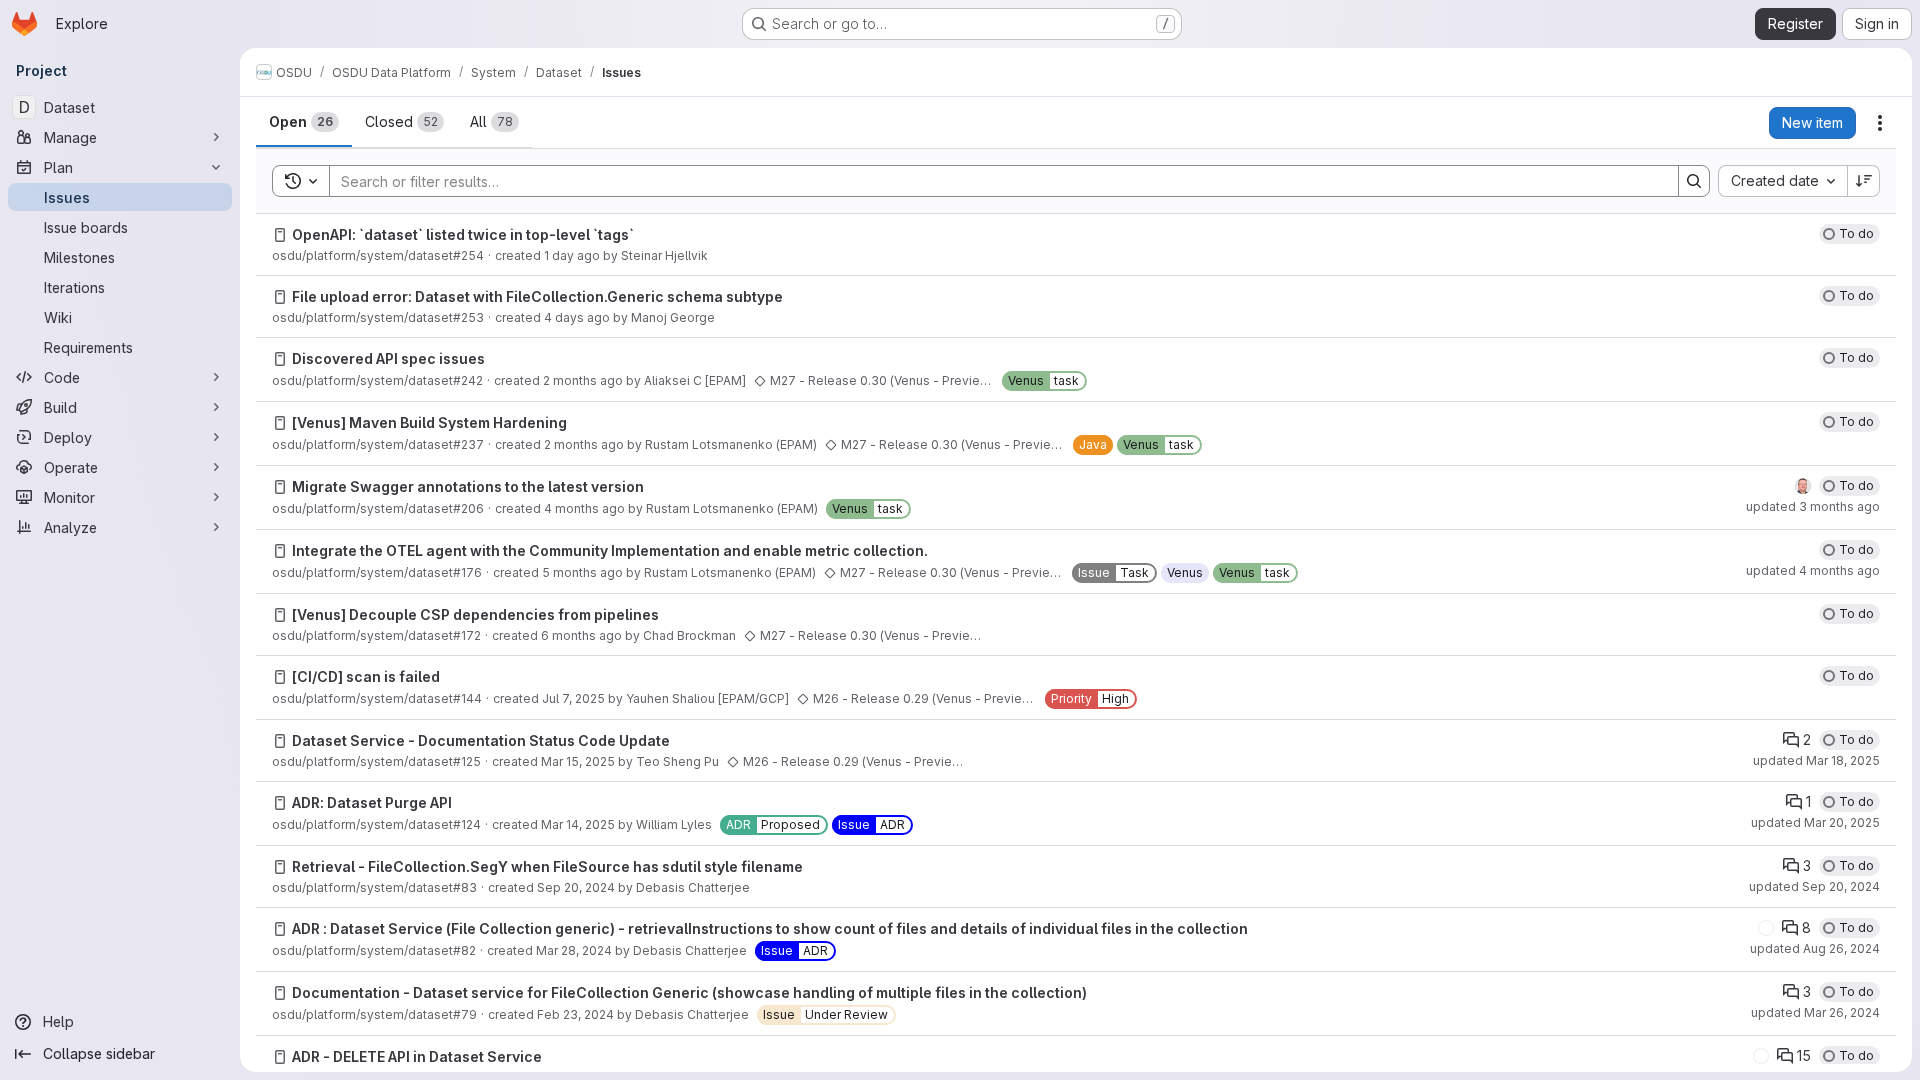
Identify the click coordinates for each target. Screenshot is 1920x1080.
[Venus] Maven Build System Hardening (429, 422)
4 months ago (584, 508)
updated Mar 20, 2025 (1815, 822)
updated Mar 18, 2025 (1816, 760)
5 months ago (582, 572)
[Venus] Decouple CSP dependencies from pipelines (475, 614)
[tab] (304, 122)
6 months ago (581, 635)
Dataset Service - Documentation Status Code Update (481, 740)
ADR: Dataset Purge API (372, 802)
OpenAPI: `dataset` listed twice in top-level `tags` (463, 234)
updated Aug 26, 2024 (1815, 948)
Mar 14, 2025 (578, 824)
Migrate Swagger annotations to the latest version (468, 486)
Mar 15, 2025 (578, 761)
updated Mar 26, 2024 (1815, 1012)
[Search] (1694, 181)
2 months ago (583, 380)
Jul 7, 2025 (573, 698)
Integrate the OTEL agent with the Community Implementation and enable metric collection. (610, 550)
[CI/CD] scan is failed (366, 676)
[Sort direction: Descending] (1864, 181)
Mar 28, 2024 (574, 950)
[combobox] (1782, 181)
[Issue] (280, 235)
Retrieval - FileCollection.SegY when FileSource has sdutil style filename (547, 866)
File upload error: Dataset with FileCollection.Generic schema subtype (537, 296)
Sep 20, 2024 (576, 887)
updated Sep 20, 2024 (1814, 886)
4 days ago (577, 317)
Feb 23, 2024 (575, 1014)
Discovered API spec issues (388, 358)
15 (1804, 1055)
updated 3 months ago (1813, 506)
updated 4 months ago (1813, 570)
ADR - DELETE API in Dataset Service (417, 1056)
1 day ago (572, 255)
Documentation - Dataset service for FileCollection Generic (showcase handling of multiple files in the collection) (689, 992)
